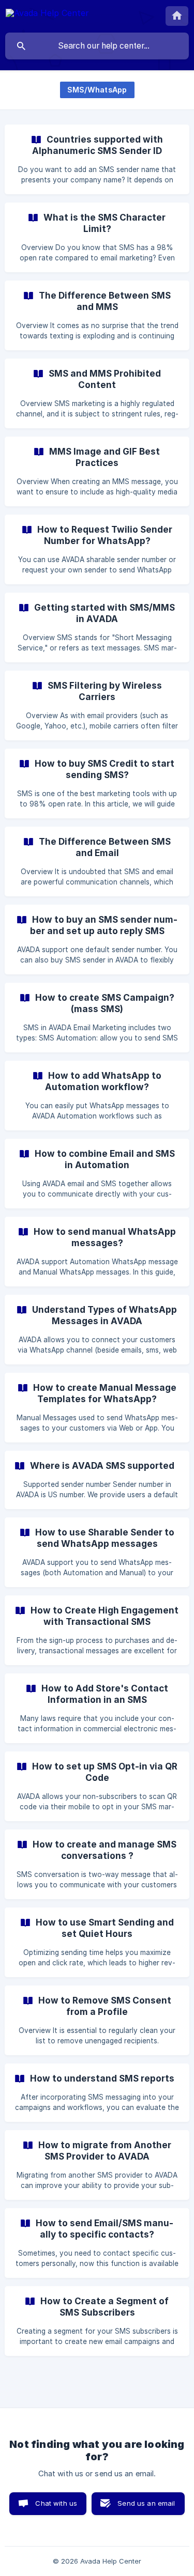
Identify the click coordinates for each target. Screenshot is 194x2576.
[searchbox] (97, 46)
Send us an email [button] (146, 2503)
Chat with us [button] (56, 2503)
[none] (47, 15)
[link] (97, 159)
